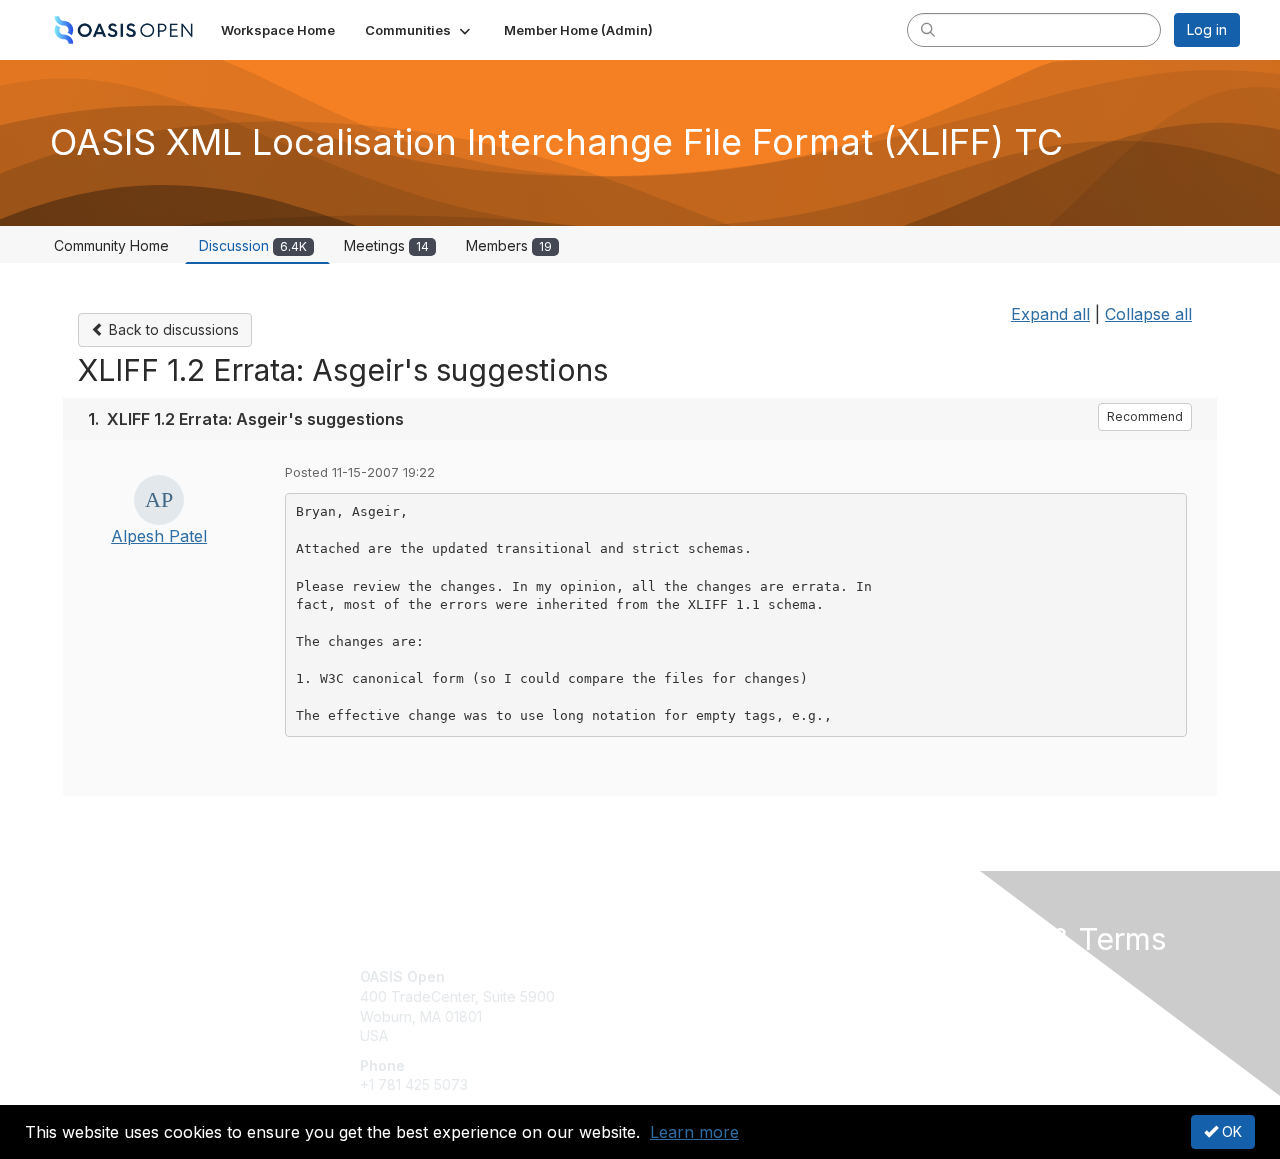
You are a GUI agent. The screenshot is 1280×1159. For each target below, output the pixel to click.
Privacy (961, 996)
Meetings (386, 245)
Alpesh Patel (159, 536)
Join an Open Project (718, 1006)
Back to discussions (172, 329)
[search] (928, 29)
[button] (419, 30)
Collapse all (1148, 314)
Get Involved (690, 976)
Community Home (111, 245)
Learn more (694, 1132)
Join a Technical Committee (739, 1036)
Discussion (253, 245)
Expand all (1050, 314)
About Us (967, 976)
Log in (1207, 29)
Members (509, 245)
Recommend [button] (1145, 416)
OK (1230, 1131)
